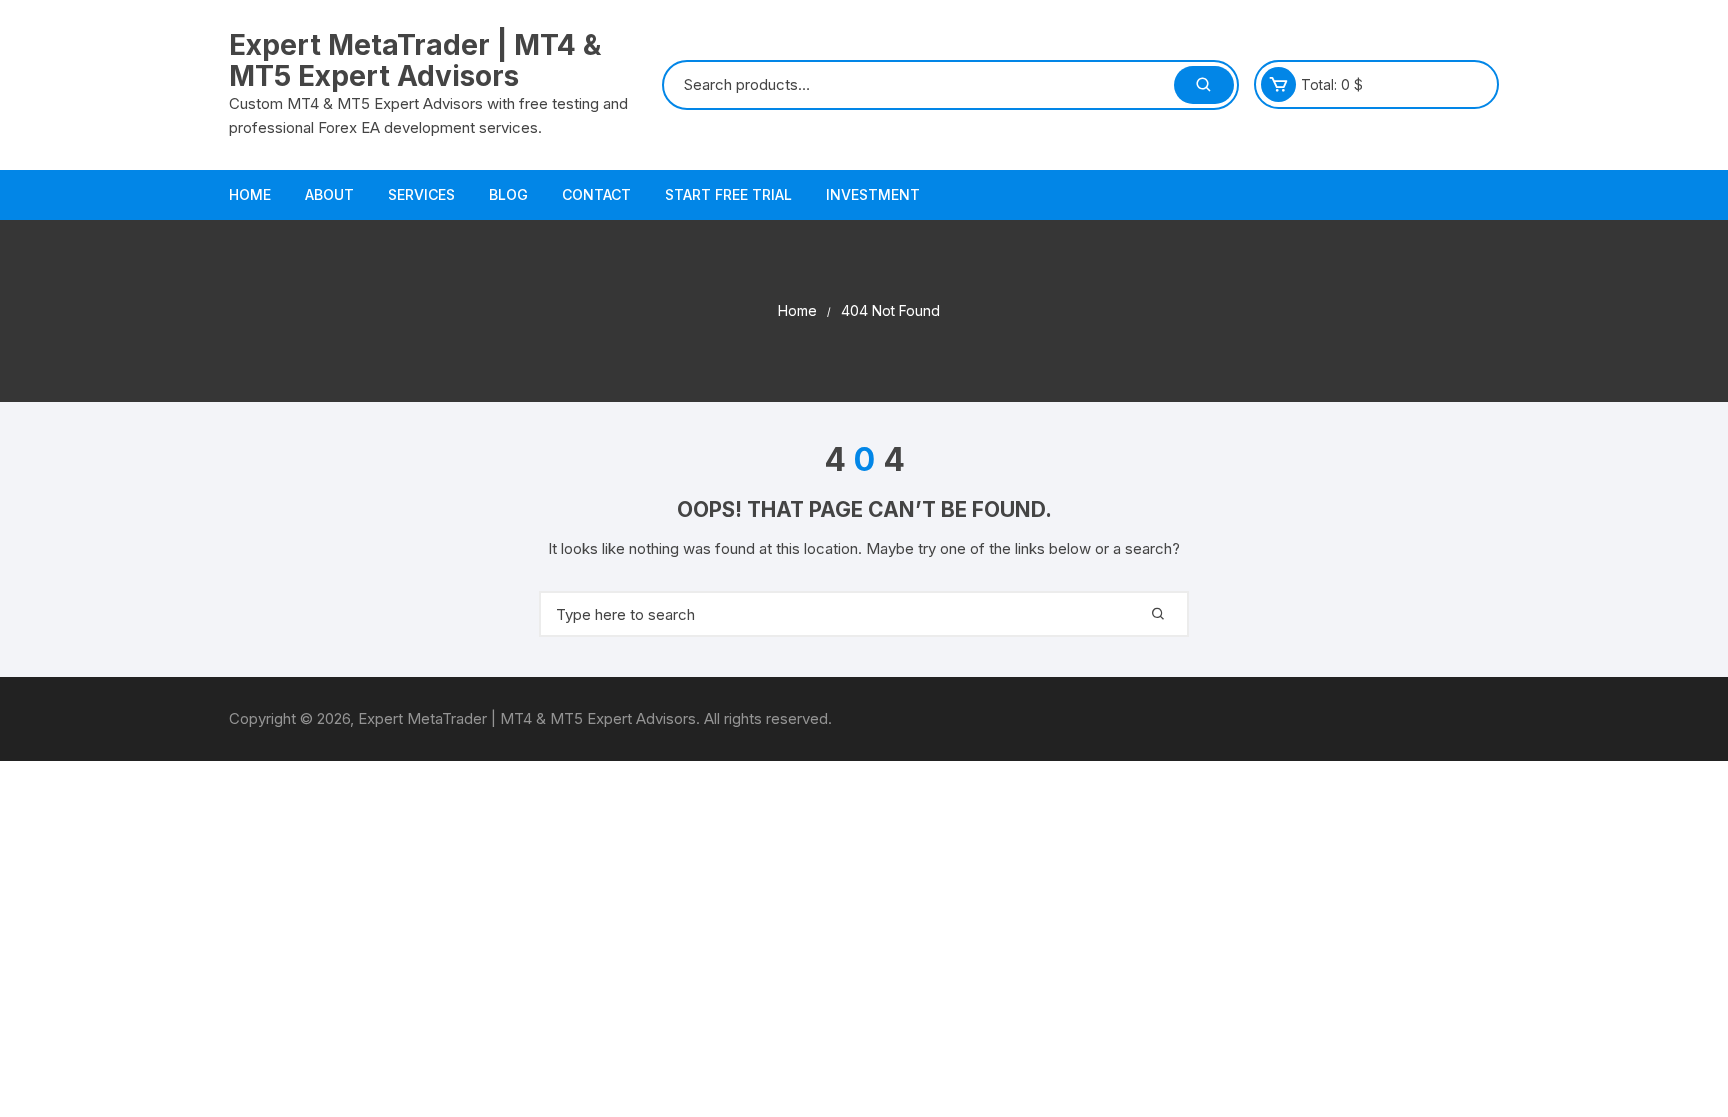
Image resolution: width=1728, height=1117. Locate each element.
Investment (873, 194)
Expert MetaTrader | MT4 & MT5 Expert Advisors (415, 60)
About (329, 194)
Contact (596, 194)
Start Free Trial (728, 194)
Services (421, 194)
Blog (508, 194)
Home (250, 194)
